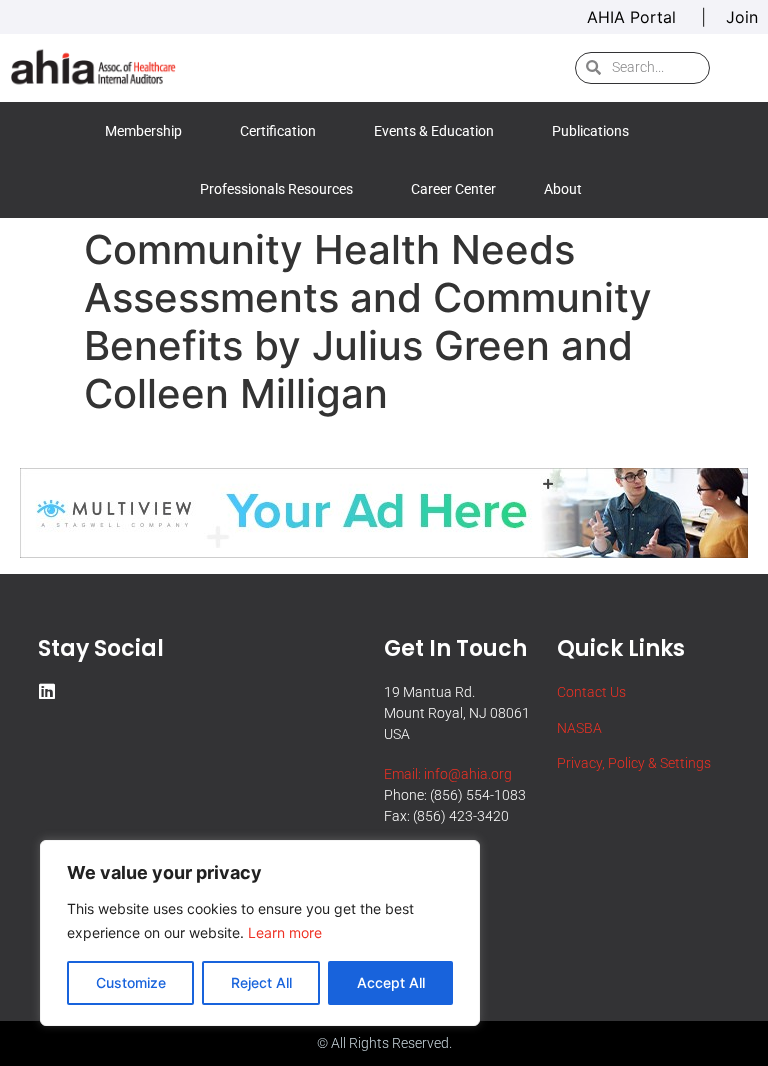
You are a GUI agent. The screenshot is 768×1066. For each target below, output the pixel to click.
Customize (131, 982)
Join (742, 17)
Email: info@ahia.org (448, 774)
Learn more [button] (285, 932)
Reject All (261, 982)
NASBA (579, 728)
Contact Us (591, 692)
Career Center (453, 189)
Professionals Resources (276, 189)
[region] (260, 933)
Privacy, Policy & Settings (634, 763)
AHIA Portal (634, 17)
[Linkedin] (47, 691)
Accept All (391, 982)
